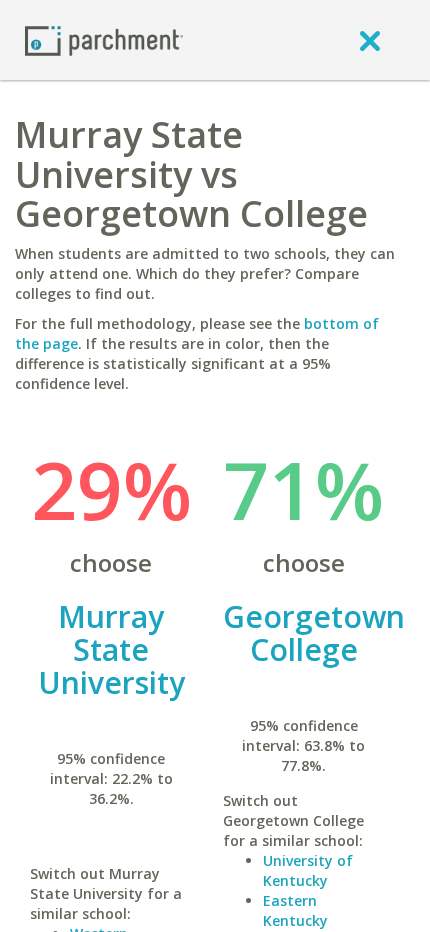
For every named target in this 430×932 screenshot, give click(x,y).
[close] (370, 40)
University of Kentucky (308, 870)
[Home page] (104, 39)
